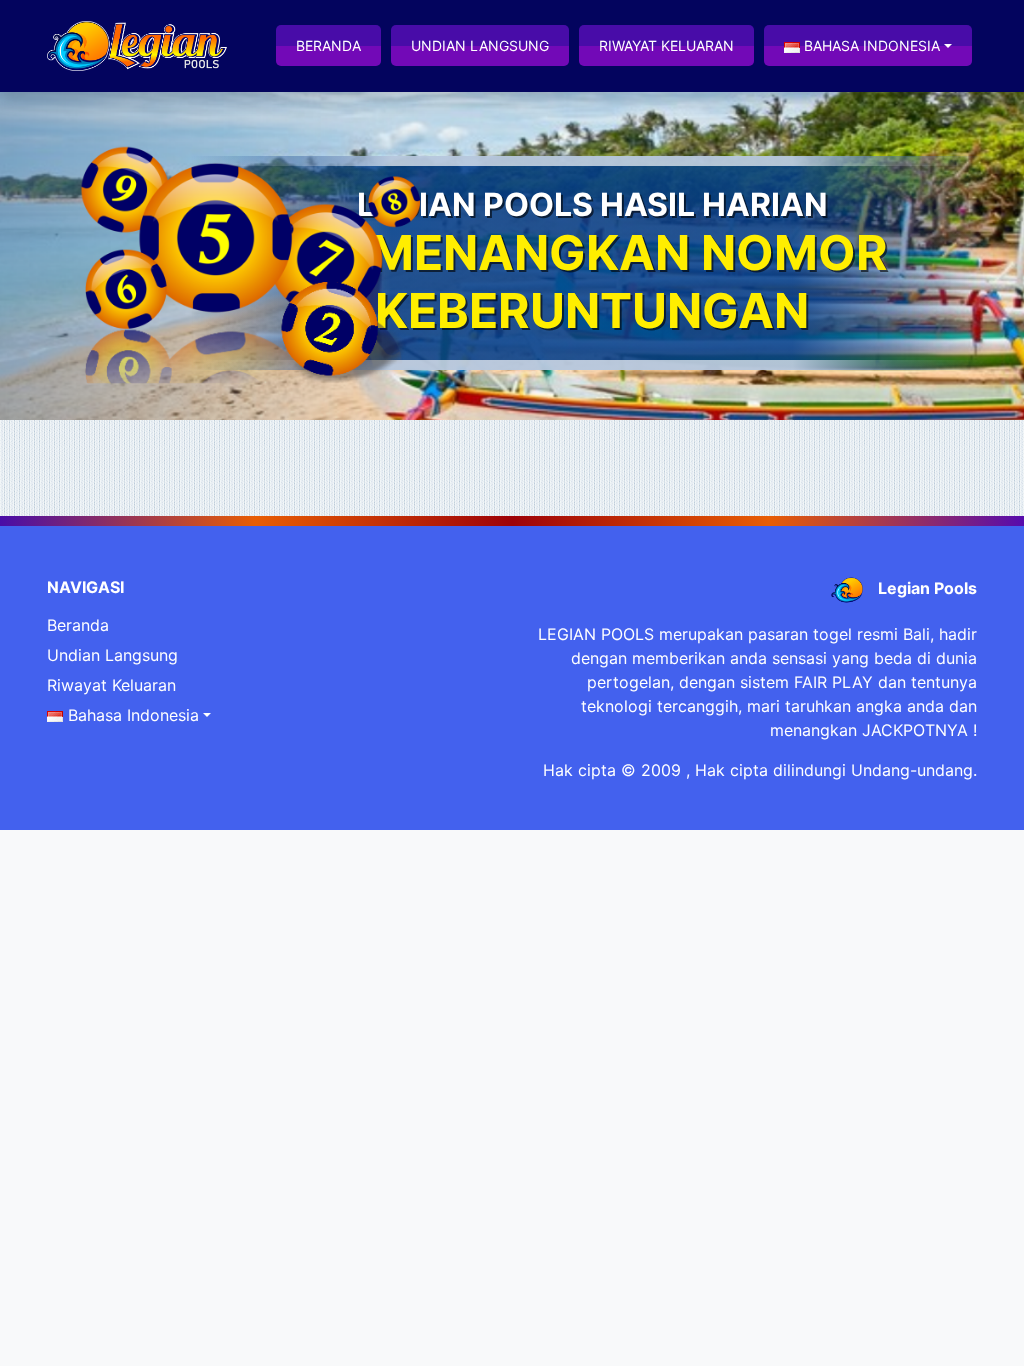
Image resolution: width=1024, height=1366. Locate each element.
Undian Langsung (480, 45)
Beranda (328, 45)
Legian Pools (927, 588)
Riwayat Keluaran (666, 45)
